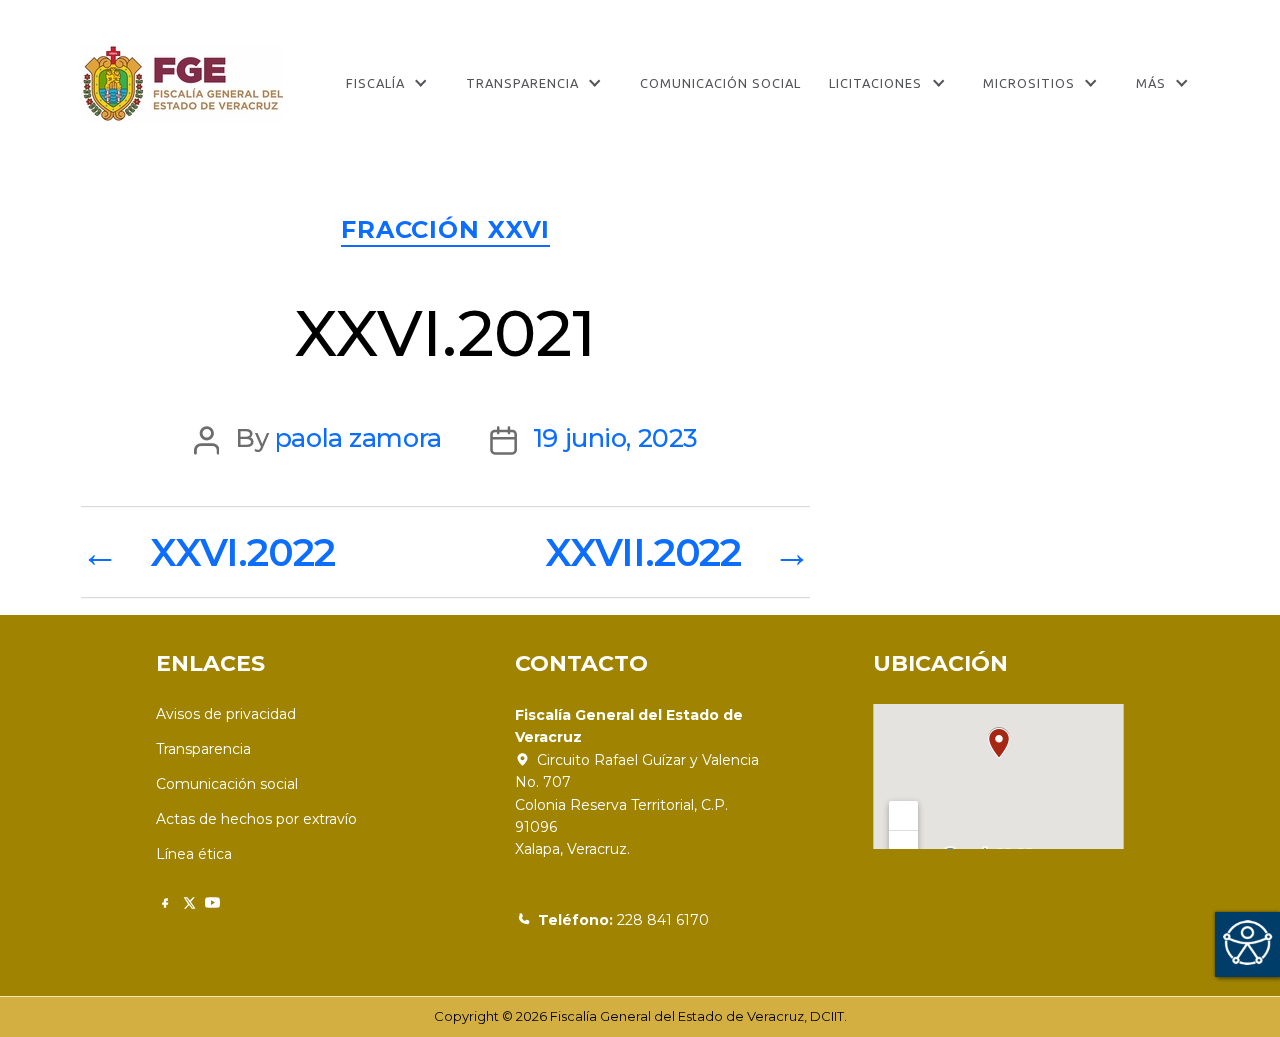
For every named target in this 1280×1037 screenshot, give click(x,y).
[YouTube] (212, 902)
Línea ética (194, 854)
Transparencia (522, 83)
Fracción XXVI (445, 229)
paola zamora (358, 437)
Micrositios (1029, 83)
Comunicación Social (720, 83)
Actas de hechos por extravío (256, 819)
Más (1151, 83)
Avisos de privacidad (226, 714)
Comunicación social (227, 784)
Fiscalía (375, 83)
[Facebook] (164, 902)
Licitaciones (875, 83)
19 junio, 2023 (615, 437)
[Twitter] (188, 902)
